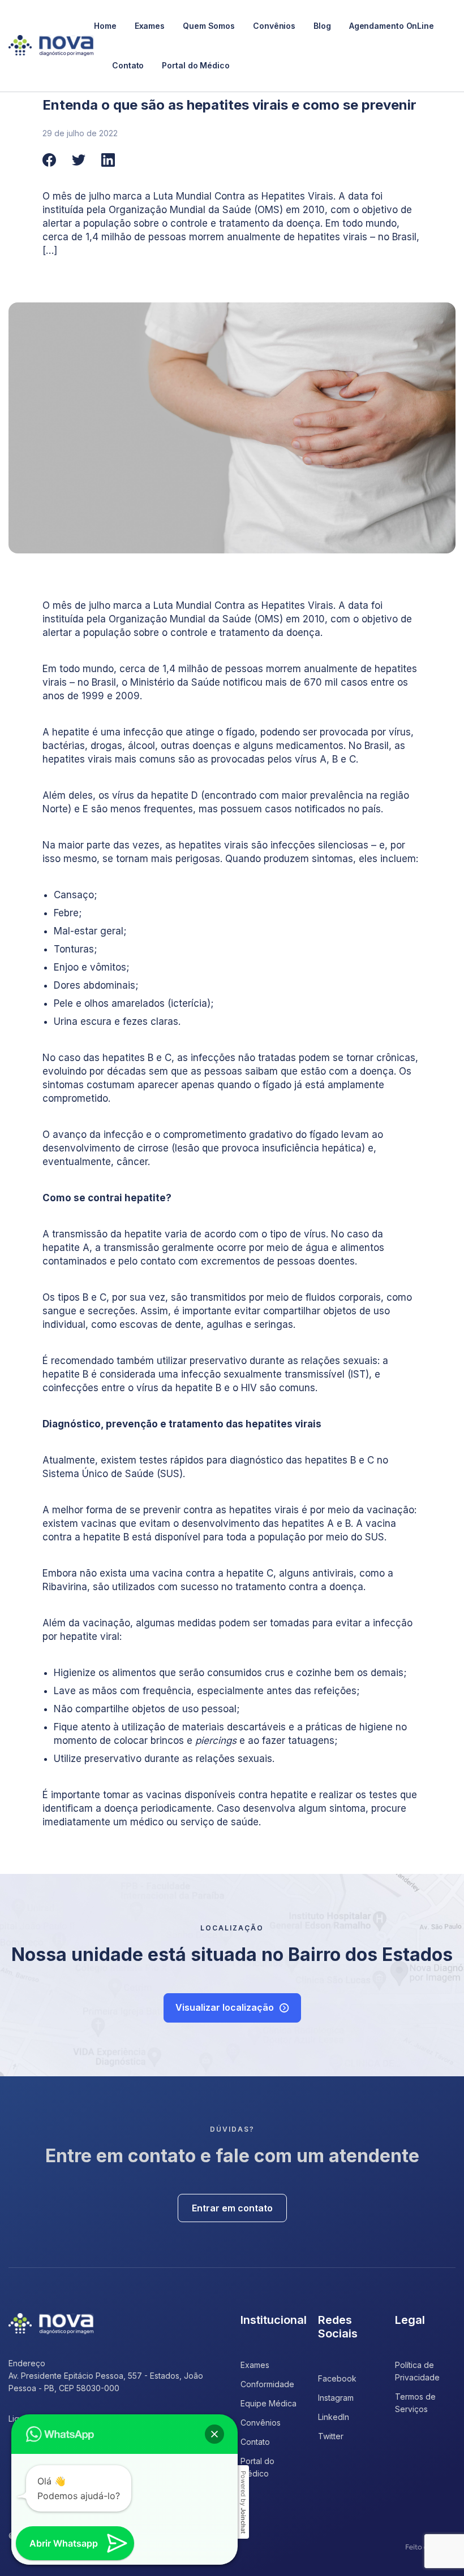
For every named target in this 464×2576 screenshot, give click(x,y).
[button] (214, 2434)
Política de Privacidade (417, 2371)
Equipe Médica (268, 2403)
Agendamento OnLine (392, 26)
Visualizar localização (225, 2007)
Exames (150, 26)
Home (105, 26)
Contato (128, 65)
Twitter (331, 2436)
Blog (322, 26)
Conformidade (267, 2384)
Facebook (337, 2378)
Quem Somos (209, 26)
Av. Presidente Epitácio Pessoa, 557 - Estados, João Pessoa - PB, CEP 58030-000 (106, 2382)
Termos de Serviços (415, 2403)
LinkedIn (334, 2417)
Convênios (274, 26)
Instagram (336, 2398)
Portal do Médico (196, 65)
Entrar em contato (232, 2208)
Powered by (243, 2502)
